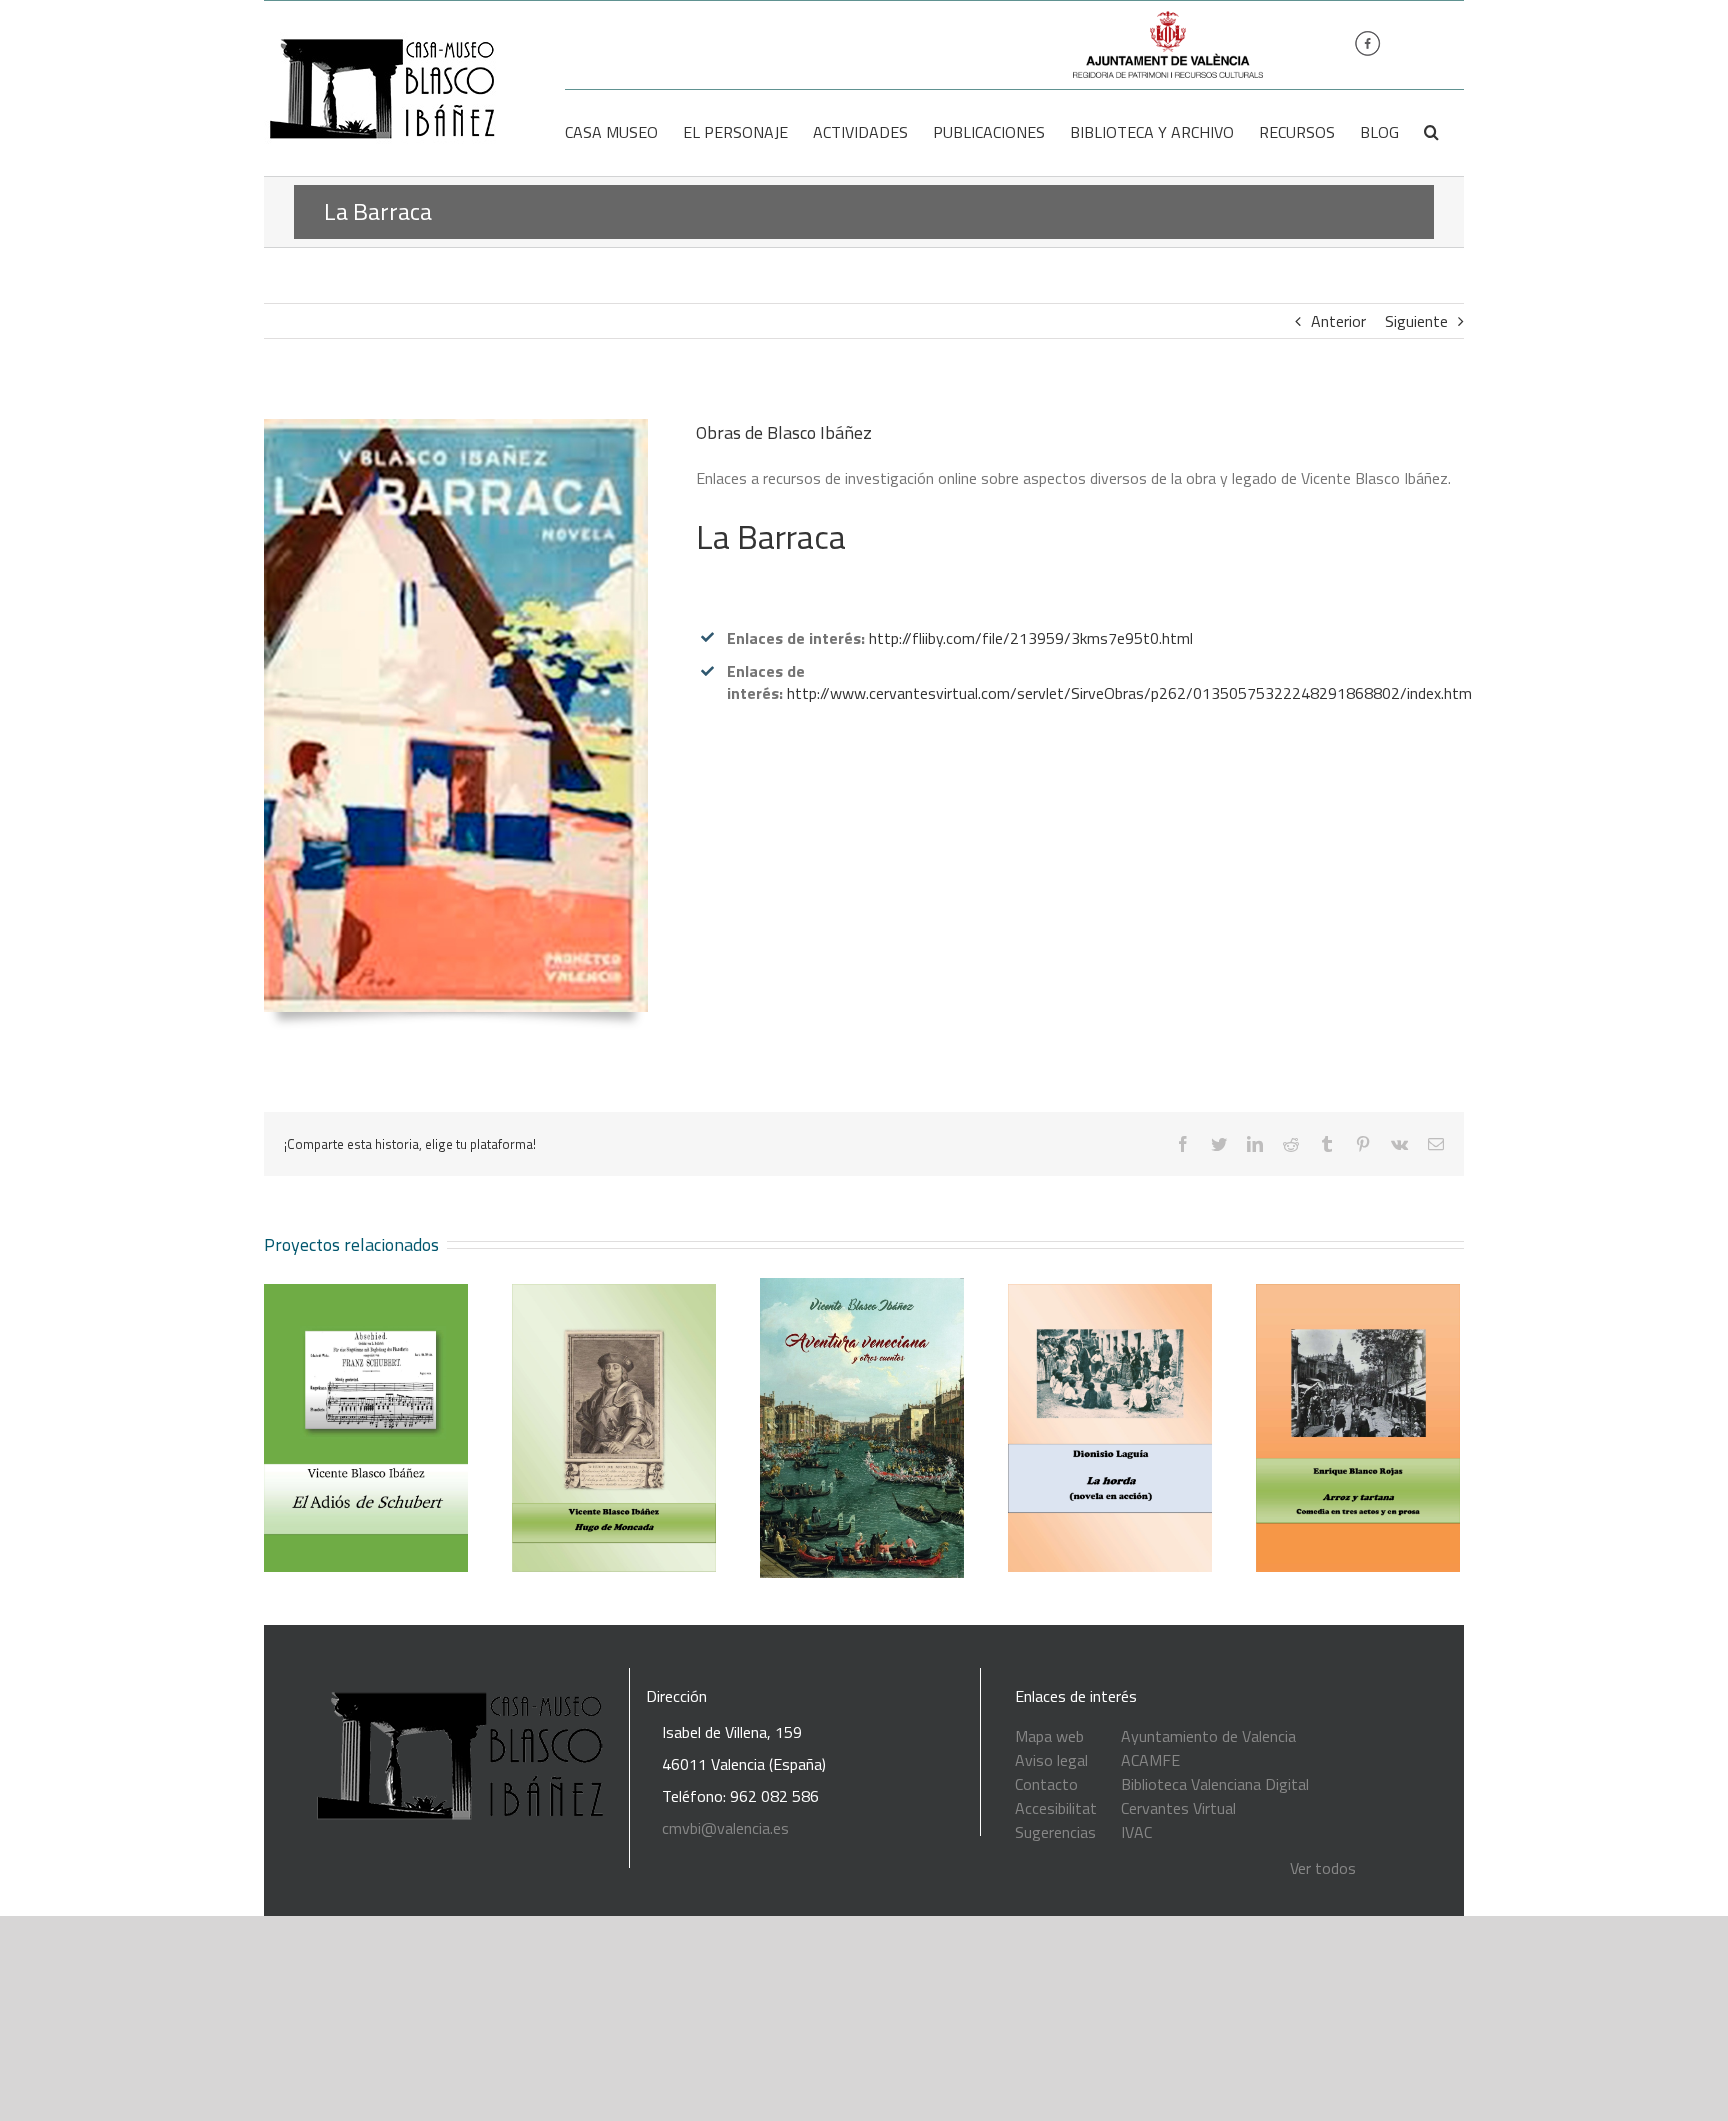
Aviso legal (1051, 1760)
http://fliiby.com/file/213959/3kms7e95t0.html (1031, 638)
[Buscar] (1431, 132)
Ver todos (1323, 1868)
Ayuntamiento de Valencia (1208, 1736)
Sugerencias (1055, 1832)
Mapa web (1049, 1736)
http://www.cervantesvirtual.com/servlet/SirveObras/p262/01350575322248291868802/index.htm (1129, 693)
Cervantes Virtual (1178, 1808)
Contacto (1046, 1784)
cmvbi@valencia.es (725, 1828)
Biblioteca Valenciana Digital (1215, 1784)
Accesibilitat (1056, 1808)
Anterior (1338, 321)
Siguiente (1416, 321)
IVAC (1136, 1832)
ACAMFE (1150, 1760)
